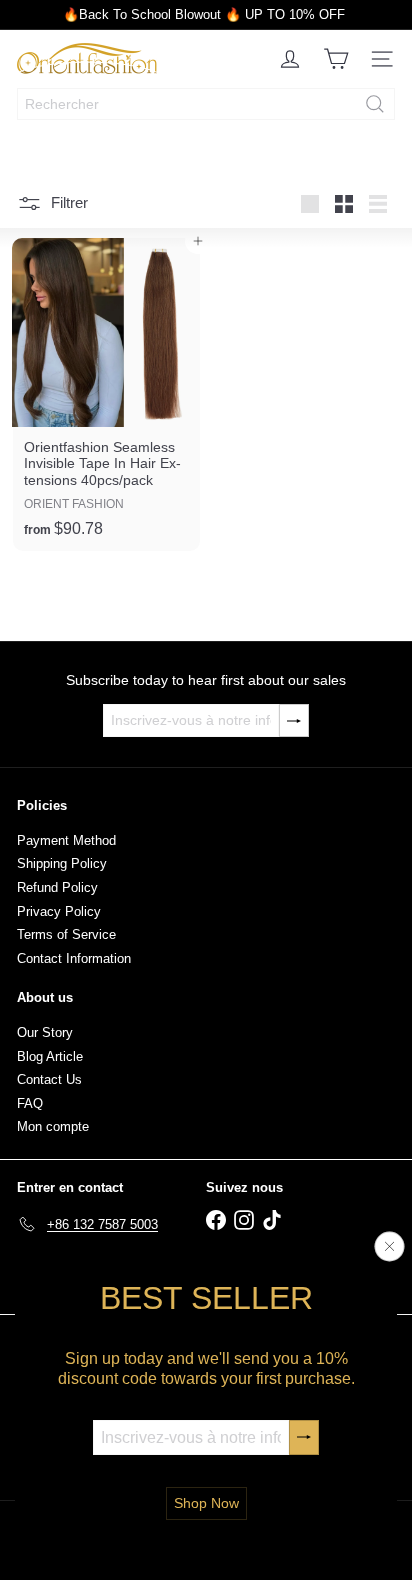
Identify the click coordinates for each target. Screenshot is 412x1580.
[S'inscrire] (304, 1437)
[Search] (375, 104)
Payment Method (66, 840)
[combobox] (206, 104)
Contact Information (74, 958)
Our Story (45, 1032)
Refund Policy (57, 887)
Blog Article (50, 1056)
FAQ (30, 1103)
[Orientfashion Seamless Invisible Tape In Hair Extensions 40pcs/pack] (106, 394)
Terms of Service (66, 934)
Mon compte (53, 1126)
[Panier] (336, 59)
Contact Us (49, 1079)
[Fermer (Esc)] (390, 1247)
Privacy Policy (59, 911)
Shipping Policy (62, 863)
